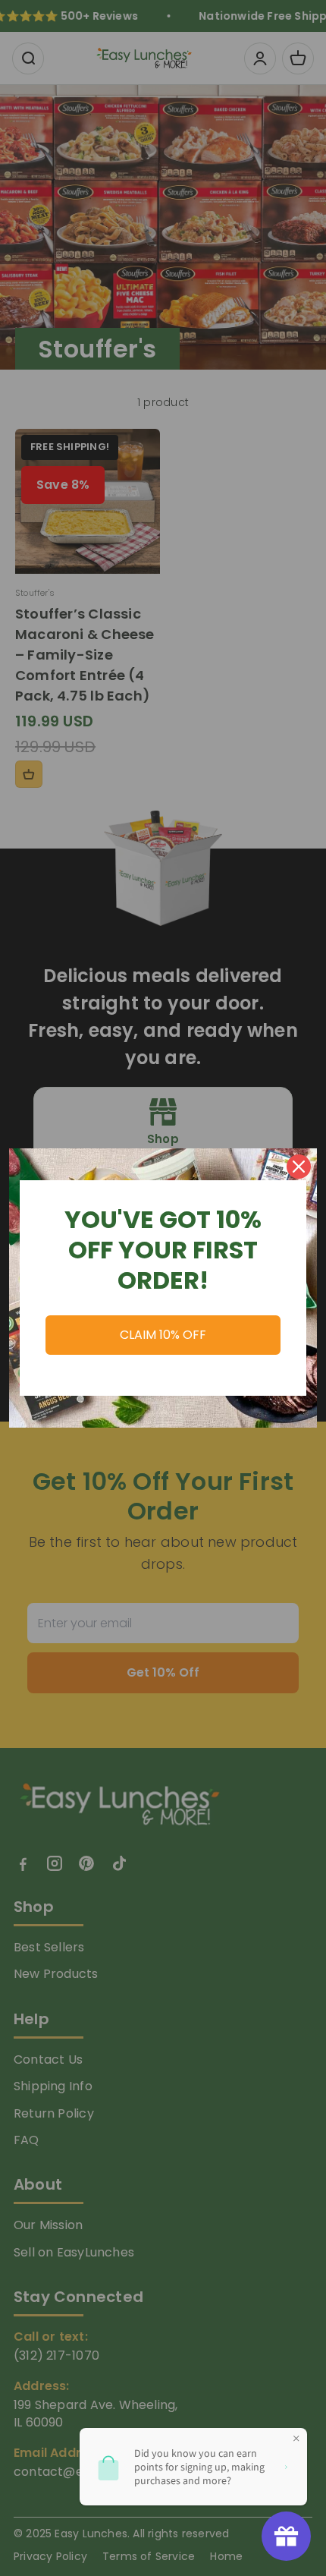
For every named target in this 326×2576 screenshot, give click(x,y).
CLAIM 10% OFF (163, 1335)
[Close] (299, 1167)
